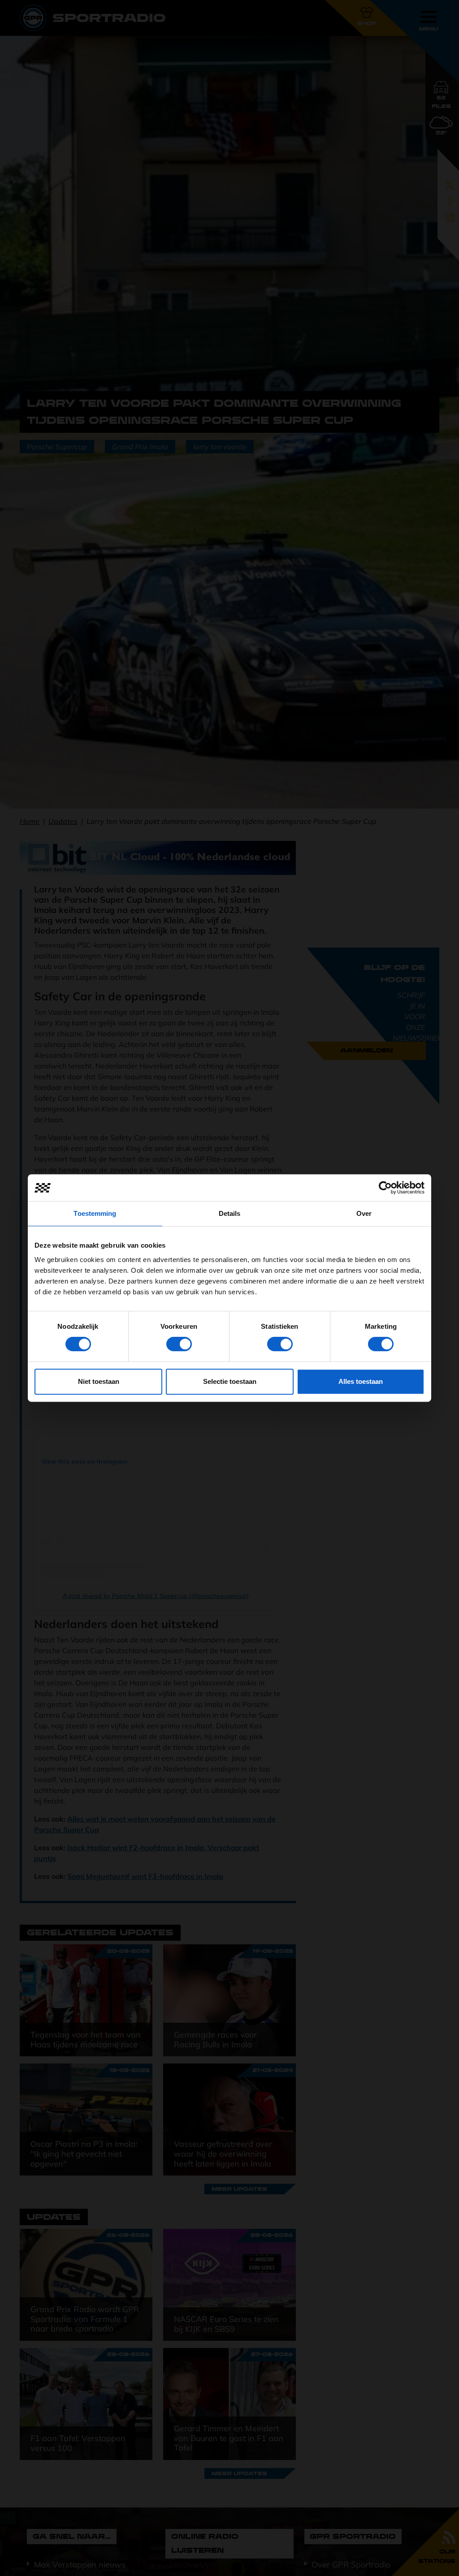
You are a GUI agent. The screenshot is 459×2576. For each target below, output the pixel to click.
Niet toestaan (99, 1381)
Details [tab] (230, 1213)
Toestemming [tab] (95, 1213)
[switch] (179, 1344)
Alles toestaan (361, 1381)
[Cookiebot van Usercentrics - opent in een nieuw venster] (385, 1188)
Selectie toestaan (230, 1381)
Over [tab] (364, 1213)
